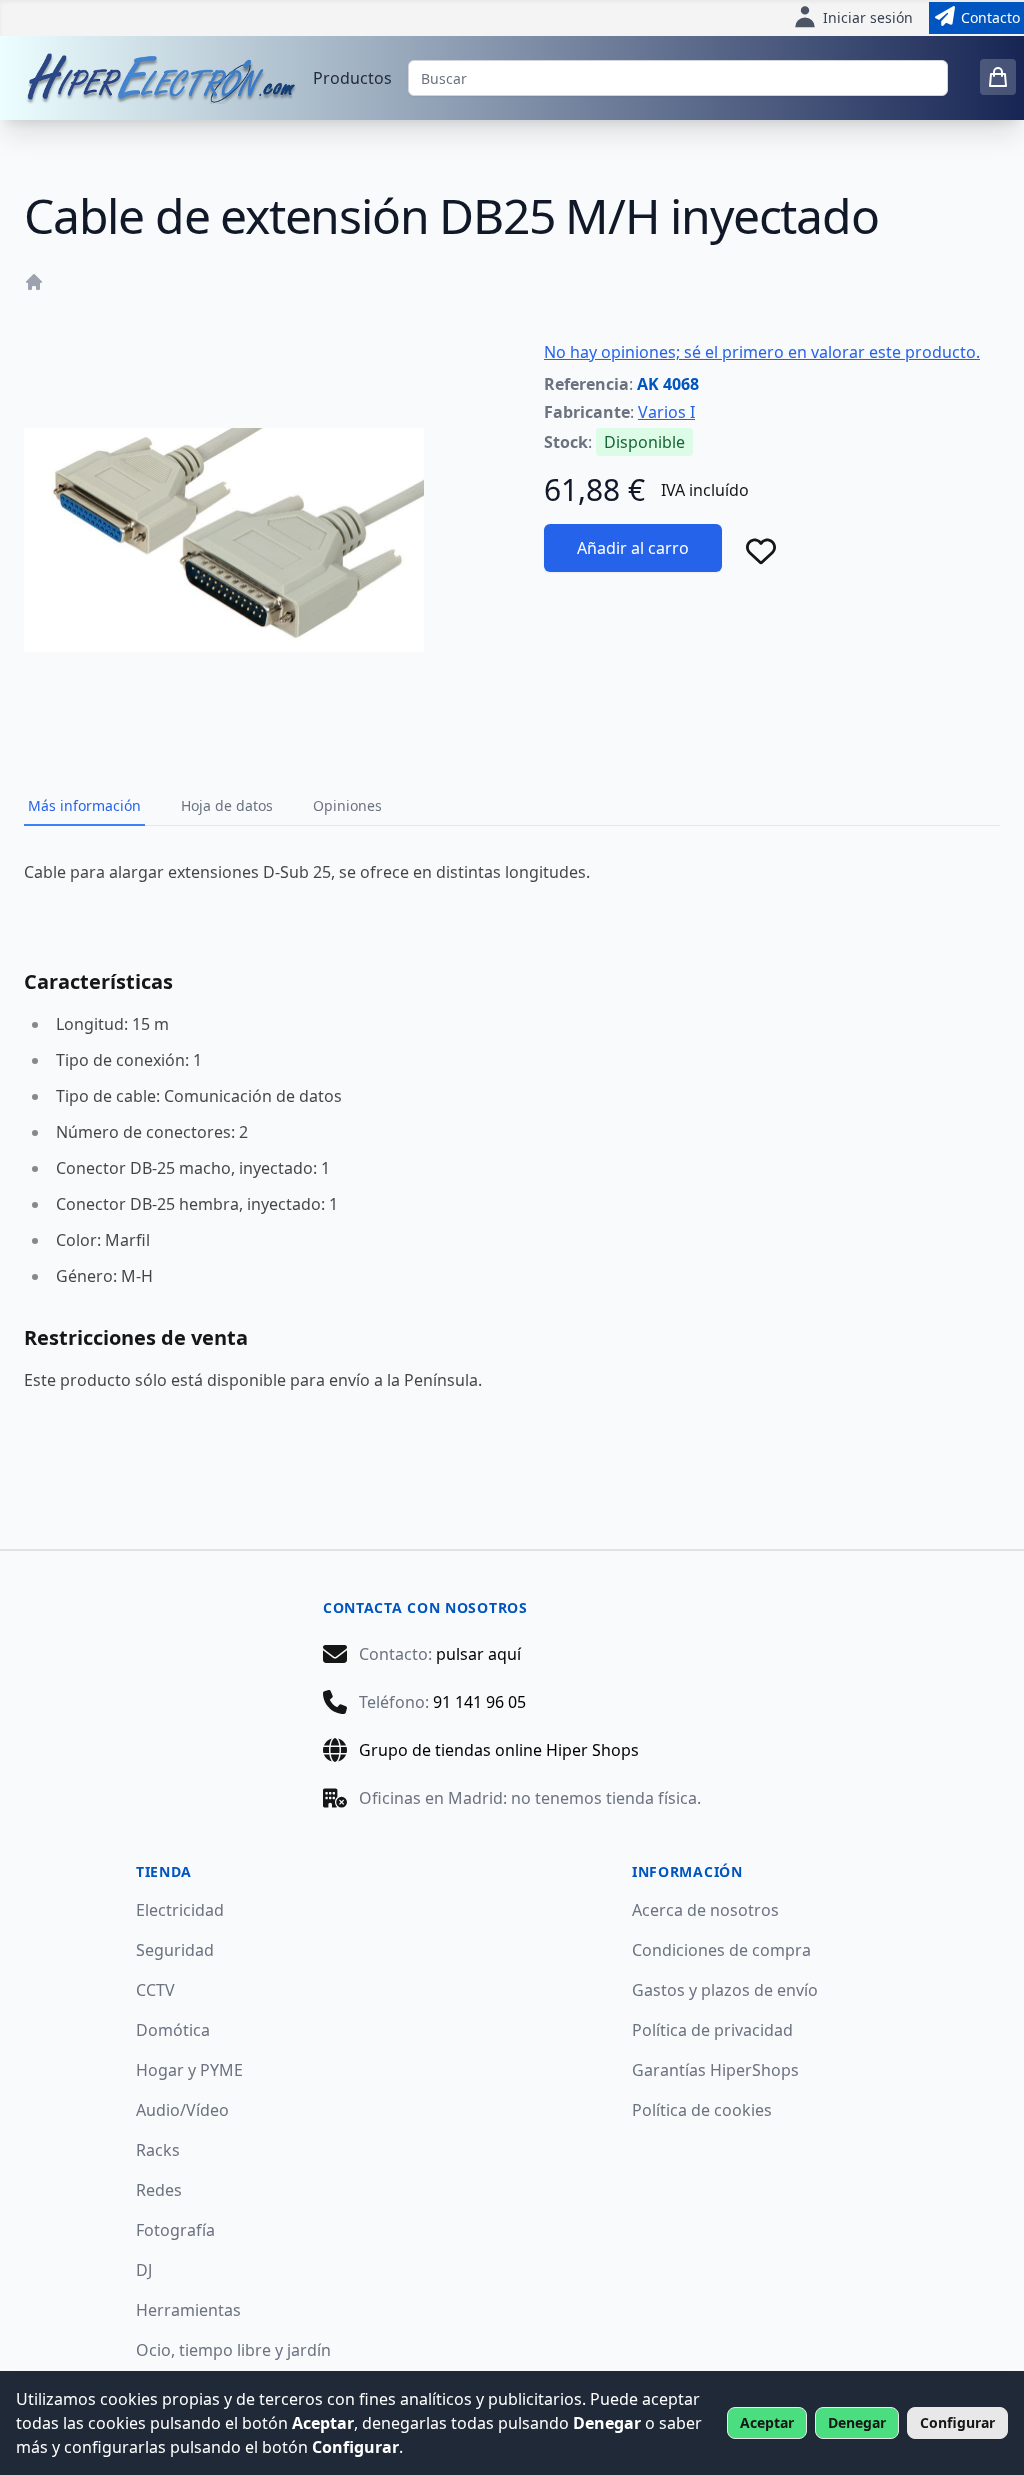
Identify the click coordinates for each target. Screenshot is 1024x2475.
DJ (144, 2270)
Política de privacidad (712, 2030)
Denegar (857, 2422)
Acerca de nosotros (705, 1910)
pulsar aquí (478, 1654)
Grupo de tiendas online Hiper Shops (499, 1750)
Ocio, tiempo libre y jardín (233, 2350)
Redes (159, 2190)
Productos (352, 78)
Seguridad (175, 1950)
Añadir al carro (633, 548)
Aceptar (767, 2422)
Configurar (957, 2422)
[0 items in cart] (998, 77)
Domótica (173, 2030)
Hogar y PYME (189, 2070)
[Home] (34, 282)
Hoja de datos (227, 805)
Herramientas (188, 2310)
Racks (158, 2150)
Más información (84, 805)
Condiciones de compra (721, 1950)
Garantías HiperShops (715, 2070)
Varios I (666, 412)
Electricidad (180, 1910)
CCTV (155, 1990)
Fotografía (175, 2230)
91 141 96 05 (479, 1702)
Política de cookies (702, 2110)
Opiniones (347, 805)
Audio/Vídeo (182, 2110)
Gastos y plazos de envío (725, 1990)
